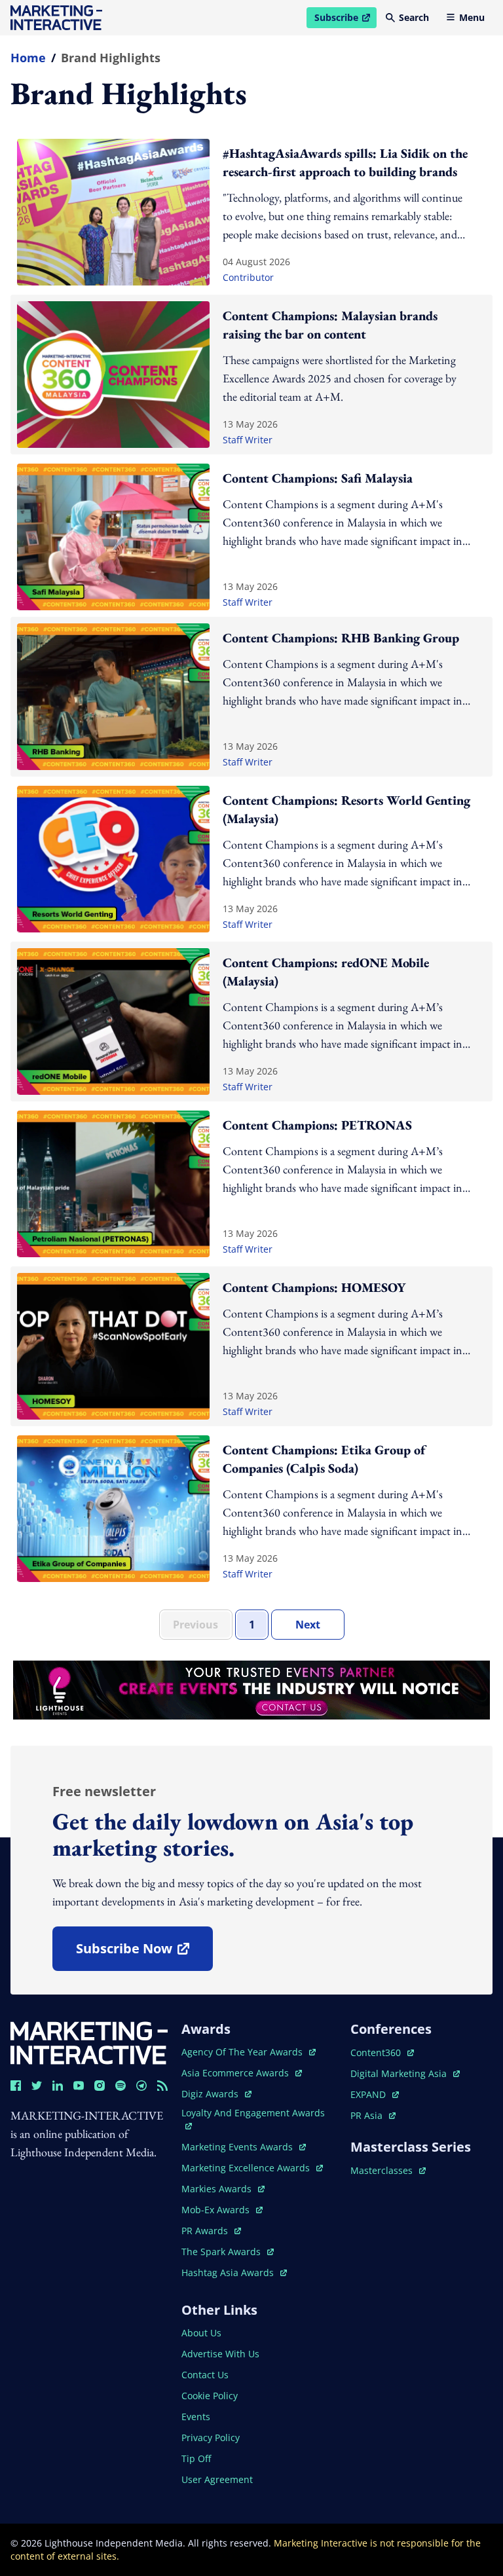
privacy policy (211, 2438)
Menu (472, 17)
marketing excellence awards (247, 2168)
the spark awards (228, 2252)
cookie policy (210, 2396)
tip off (196, 2458)
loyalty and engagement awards (253, 2113)
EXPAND (375, 2094)
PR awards (211, 2231)
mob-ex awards (222, 2210)
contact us (205, 2375)
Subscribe (345, 20)
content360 (382, 2052)
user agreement (217, 2479)
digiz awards (216, 2094)
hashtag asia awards (229, 2272)
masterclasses (388, 2170)
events (196, 2417)
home (28, 58)
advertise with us (220, 2354)
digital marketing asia (400, 2073)
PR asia (373, 2115)
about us (201, 2333)
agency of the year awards (243, 2052)
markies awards (223, 2189)
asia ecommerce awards (236, 2073)
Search (414, 17)
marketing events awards (238, 2147)
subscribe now (144, 1953)
